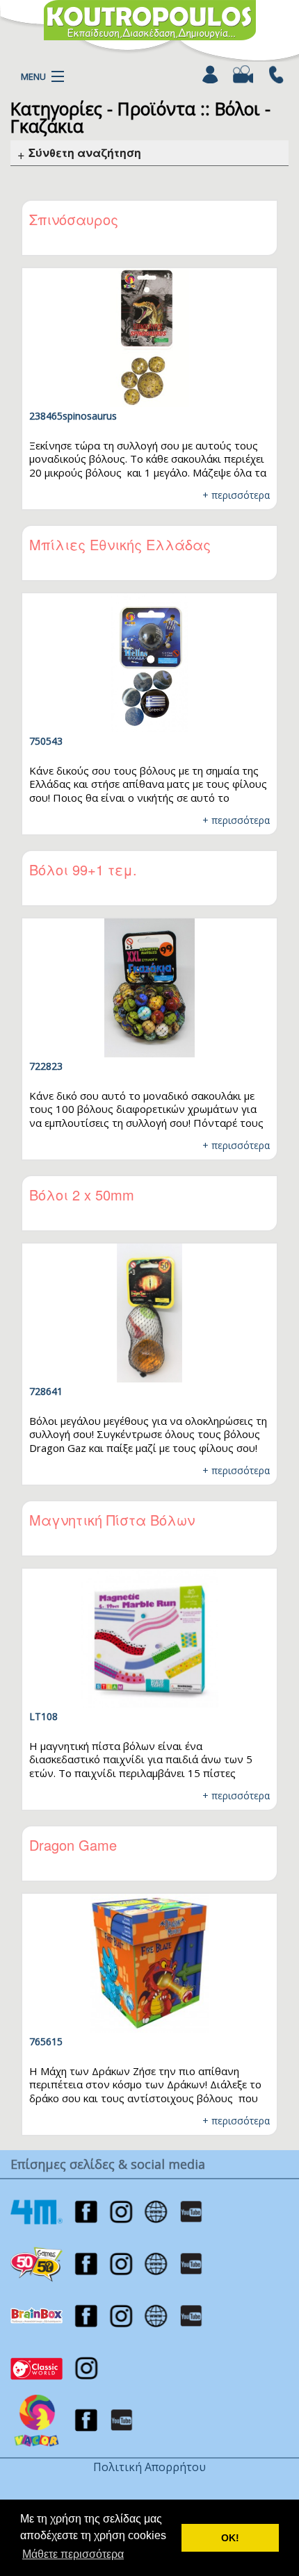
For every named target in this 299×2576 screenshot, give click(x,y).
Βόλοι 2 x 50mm (82, 1195)
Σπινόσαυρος (74, 219)
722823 (46, 1066)
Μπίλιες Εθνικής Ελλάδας (120, 544)
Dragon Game (73, 1845)
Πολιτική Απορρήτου (149, 2467)
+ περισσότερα (236, 495)
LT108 (43, 1716)
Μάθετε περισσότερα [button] (73, 2554)
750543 (46, 741)
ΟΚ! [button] (230, 2538)
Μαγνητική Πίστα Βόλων (112, 1520)
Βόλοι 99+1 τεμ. (83, 869)
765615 (46, 2041)
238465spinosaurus (73, 416)
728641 (46, 1391)
